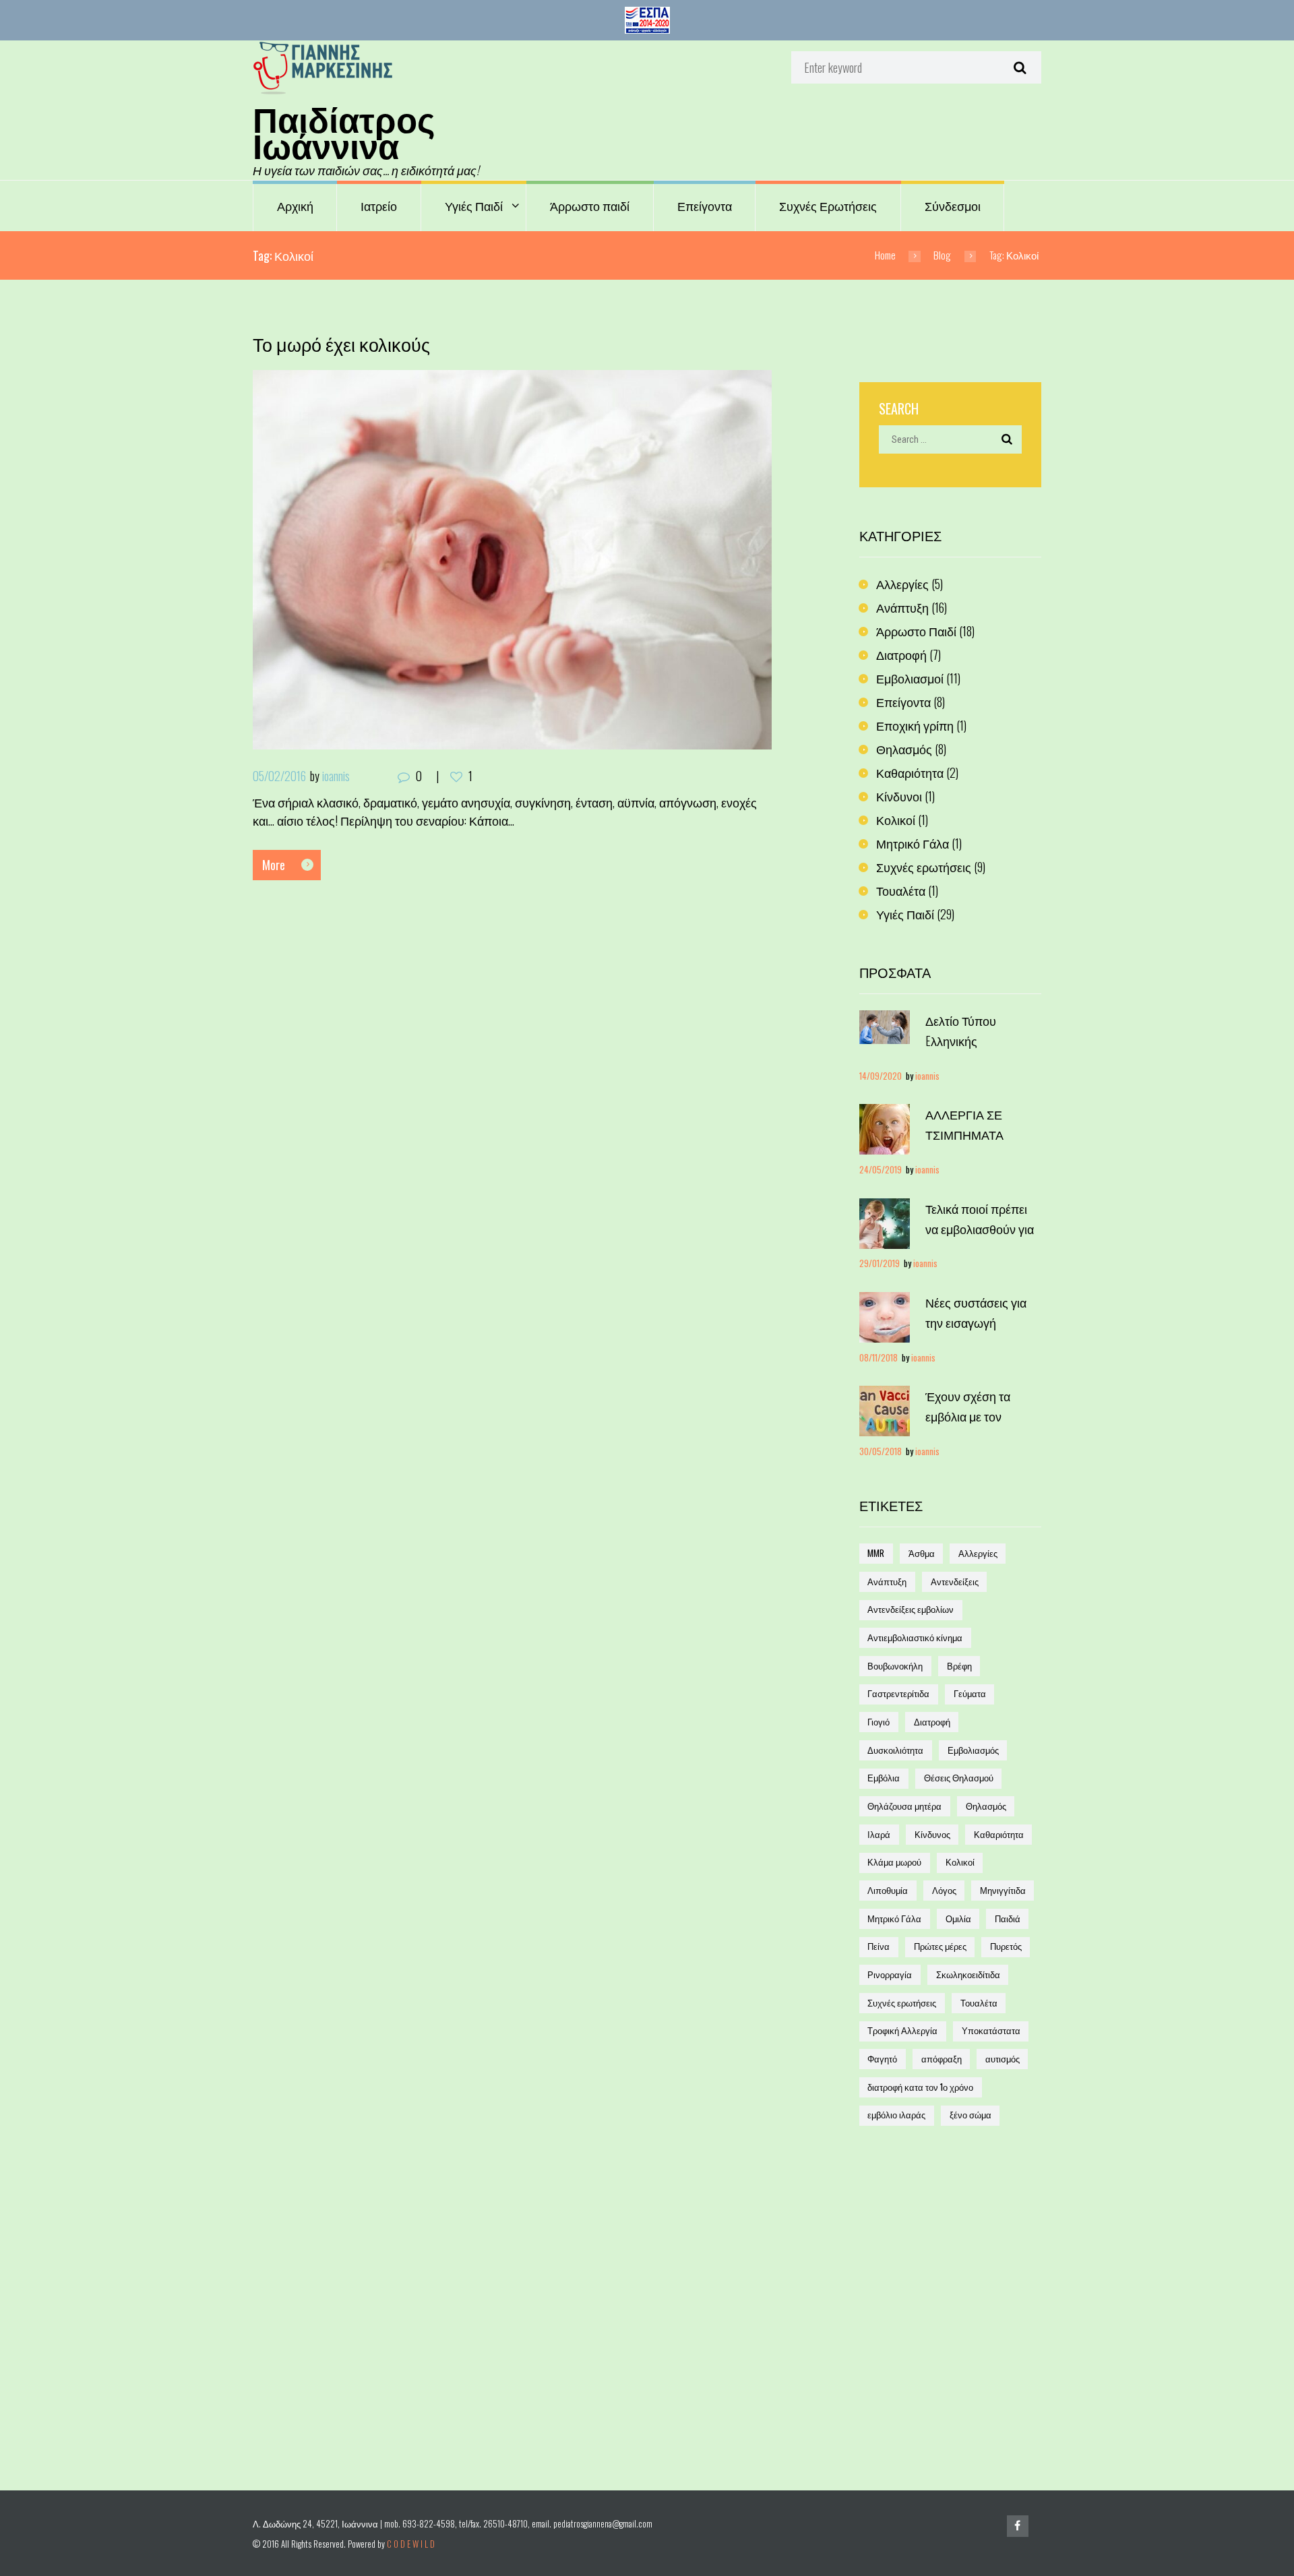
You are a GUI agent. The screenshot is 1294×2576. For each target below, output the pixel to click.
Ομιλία (958, 1919)
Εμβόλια (884, 1778)
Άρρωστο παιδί (590, 206)
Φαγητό (882, 2059)
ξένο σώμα (970, 2115)
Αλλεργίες (902, 584)
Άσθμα (922, 1553)
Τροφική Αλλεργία (902, 2030)
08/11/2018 (879, 1358)
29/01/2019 (880, 1263)
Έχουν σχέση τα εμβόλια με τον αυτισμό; (968, 1416)
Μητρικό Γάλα (913, 843)
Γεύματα (970, 1693)
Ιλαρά (879, 1834)
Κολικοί (896, 820)
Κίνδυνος (932, 1834)
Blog (942, 255)
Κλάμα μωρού (894, 1862)
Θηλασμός (904, 749)
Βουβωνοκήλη (895, 1666)
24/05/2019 (881, 1170)
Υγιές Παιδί (474, 206)
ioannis (336, 776)
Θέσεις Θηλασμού (959, 1778)
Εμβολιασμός (973, 1750)
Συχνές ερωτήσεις (924, 867)
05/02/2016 (279, 776)
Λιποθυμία (888, 1890)
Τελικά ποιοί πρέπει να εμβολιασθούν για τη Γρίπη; (980, 1229)
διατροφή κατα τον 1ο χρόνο (920, 2087)
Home (885, 255)
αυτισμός (1003, 2059)
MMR (876, 1553)
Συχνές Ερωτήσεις (828, 206)
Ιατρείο (379, 206)
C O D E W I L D (411, 2544)
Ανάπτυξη (902, 607)
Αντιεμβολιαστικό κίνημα (915, 1637)
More (274, 865)
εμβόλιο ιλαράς (896, 2115)
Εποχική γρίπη (915, 725)
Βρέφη (959, 1666)
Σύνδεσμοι (953, 206)
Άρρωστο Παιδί (916, 631)
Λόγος (944, 1890)
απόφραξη (942, 2059)
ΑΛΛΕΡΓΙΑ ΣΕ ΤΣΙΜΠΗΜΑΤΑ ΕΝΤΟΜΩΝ (964, 1134)
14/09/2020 (881, 1076)
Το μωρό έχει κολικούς (341, 344)
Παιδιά (1008, 1919)
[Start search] (1018, 67)
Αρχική (295, 206)
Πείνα (879, 1946)
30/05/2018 (881, 1451)
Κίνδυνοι (899, 796)
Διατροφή (901, 654)
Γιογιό (879, 1722)
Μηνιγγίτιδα (1003, 1890)
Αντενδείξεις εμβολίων (911, 1609)
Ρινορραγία (890, 1974)
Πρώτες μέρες (940, 1946)
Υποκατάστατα (991, 2030)
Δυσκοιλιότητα (895, 1750)
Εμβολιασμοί (910, 678)
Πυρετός (1006, 1946)
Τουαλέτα (901, 890)
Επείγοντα (705, 206)
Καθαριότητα (910, 772)
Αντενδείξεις (955, 1582)
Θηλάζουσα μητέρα (904, 1806)
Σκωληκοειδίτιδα (968, 1974)
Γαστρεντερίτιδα (898, 1693)
